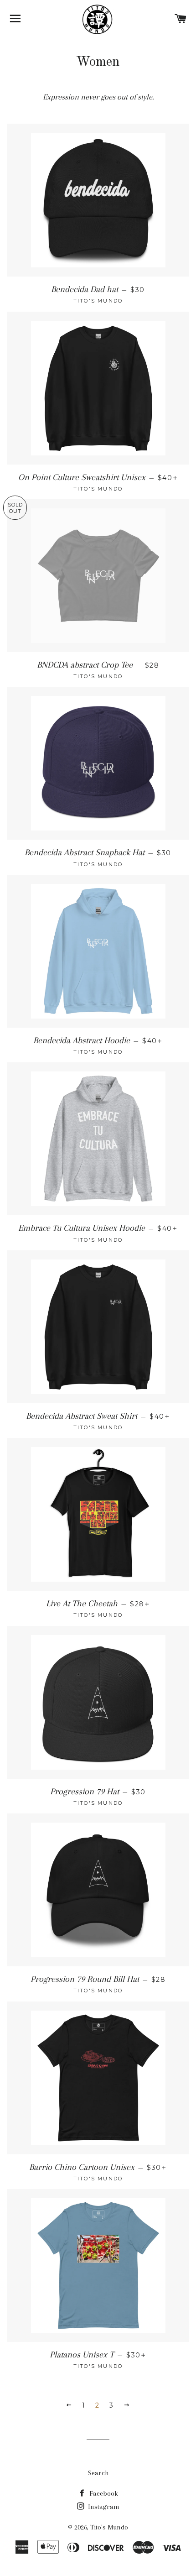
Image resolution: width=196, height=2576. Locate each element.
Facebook (103, 2493)
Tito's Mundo (109, 2527)
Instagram (103, 2507)
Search (98, 2473)
